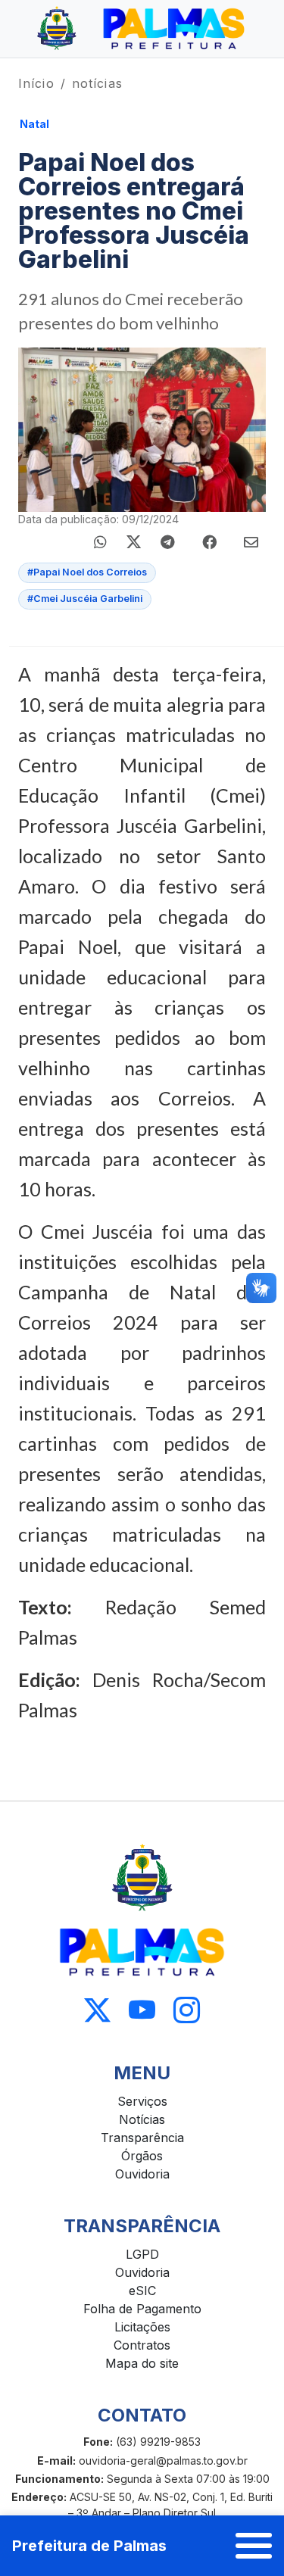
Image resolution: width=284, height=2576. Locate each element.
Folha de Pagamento (142, 2309)
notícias (97, 83)
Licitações (142, 2327)
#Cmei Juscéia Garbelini (85, 599)
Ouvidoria (142, 2174)
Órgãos (142, 2156)
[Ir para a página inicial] (142, 29)
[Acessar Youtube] (142, 2011)
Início (36, 83)
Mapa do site (142, 2363)
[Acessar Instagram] (187, 2011)
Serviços (142, 2101)
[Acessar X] (97, 2011)
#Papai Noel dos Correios (87, 572)
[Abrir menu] (254, 2546)
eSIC (142, 2291)
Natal (34, 124)
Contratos (142, 2345)
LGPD (142, 2254)
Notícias (142, 2119)
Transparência (142, 2138)
